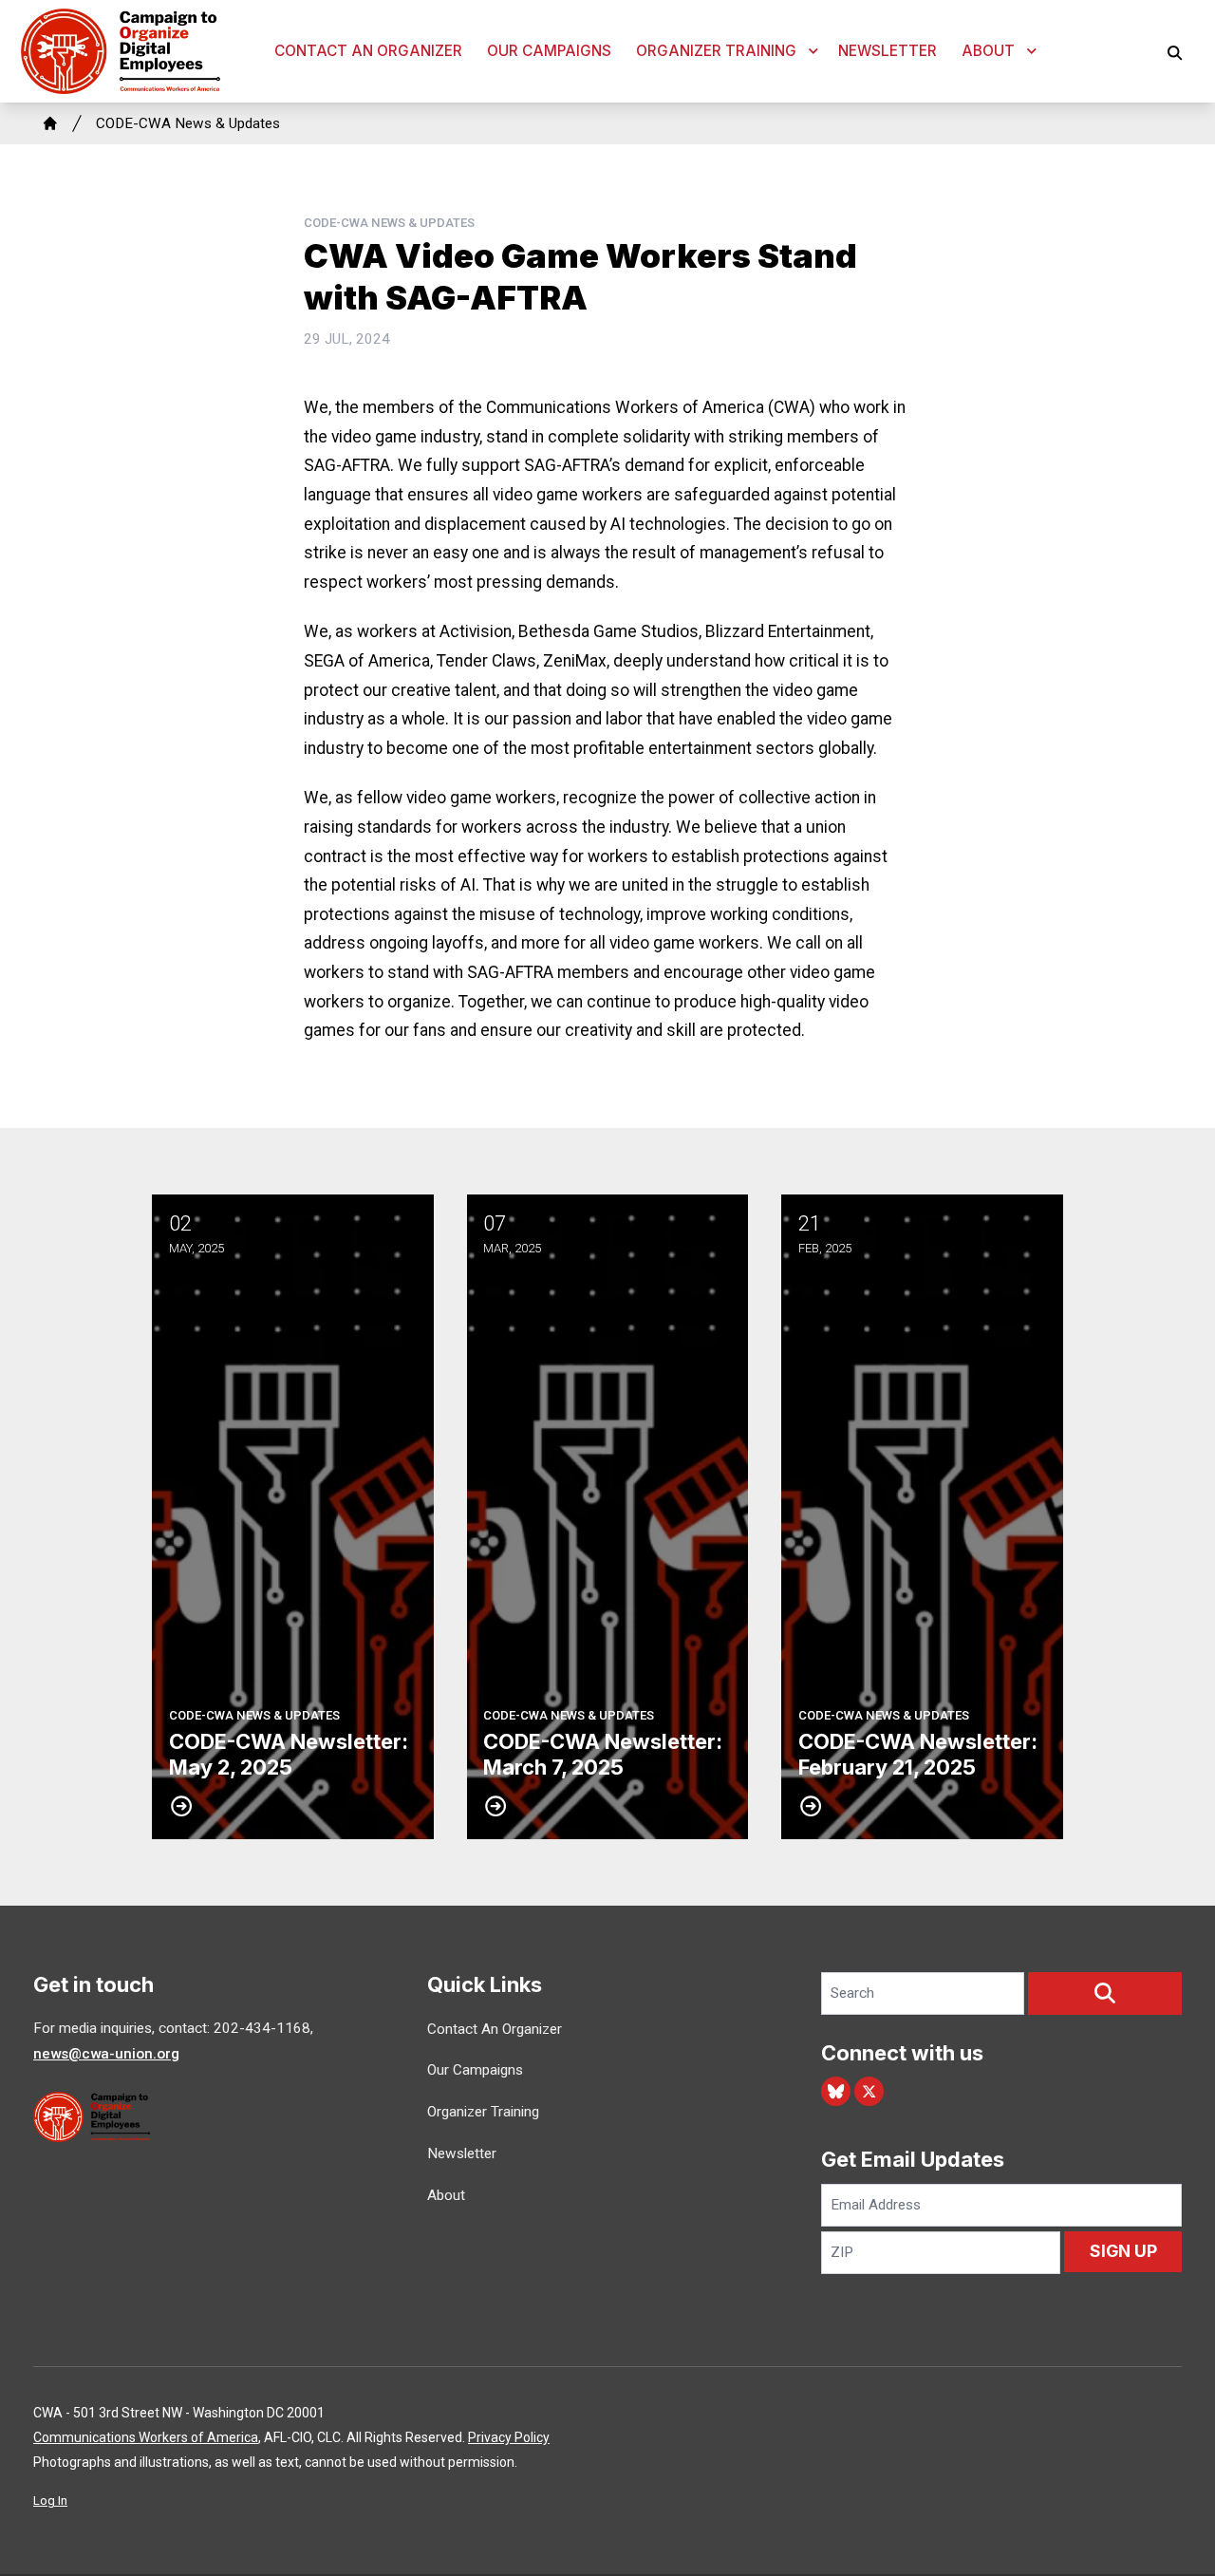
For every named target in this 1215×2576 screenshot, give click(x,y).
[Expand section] (813, 51)
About (988, 51)
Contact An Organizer (368, 51)
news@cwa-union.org (106, 2054)
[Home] (50, 123)
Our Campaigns (549, 51)
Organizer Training (716, 51)
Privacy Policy (509, 2437)
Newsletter (888, 51)
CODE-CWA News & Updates (188, 123)
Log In (50, 2501)
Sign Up (1123, 2251)
